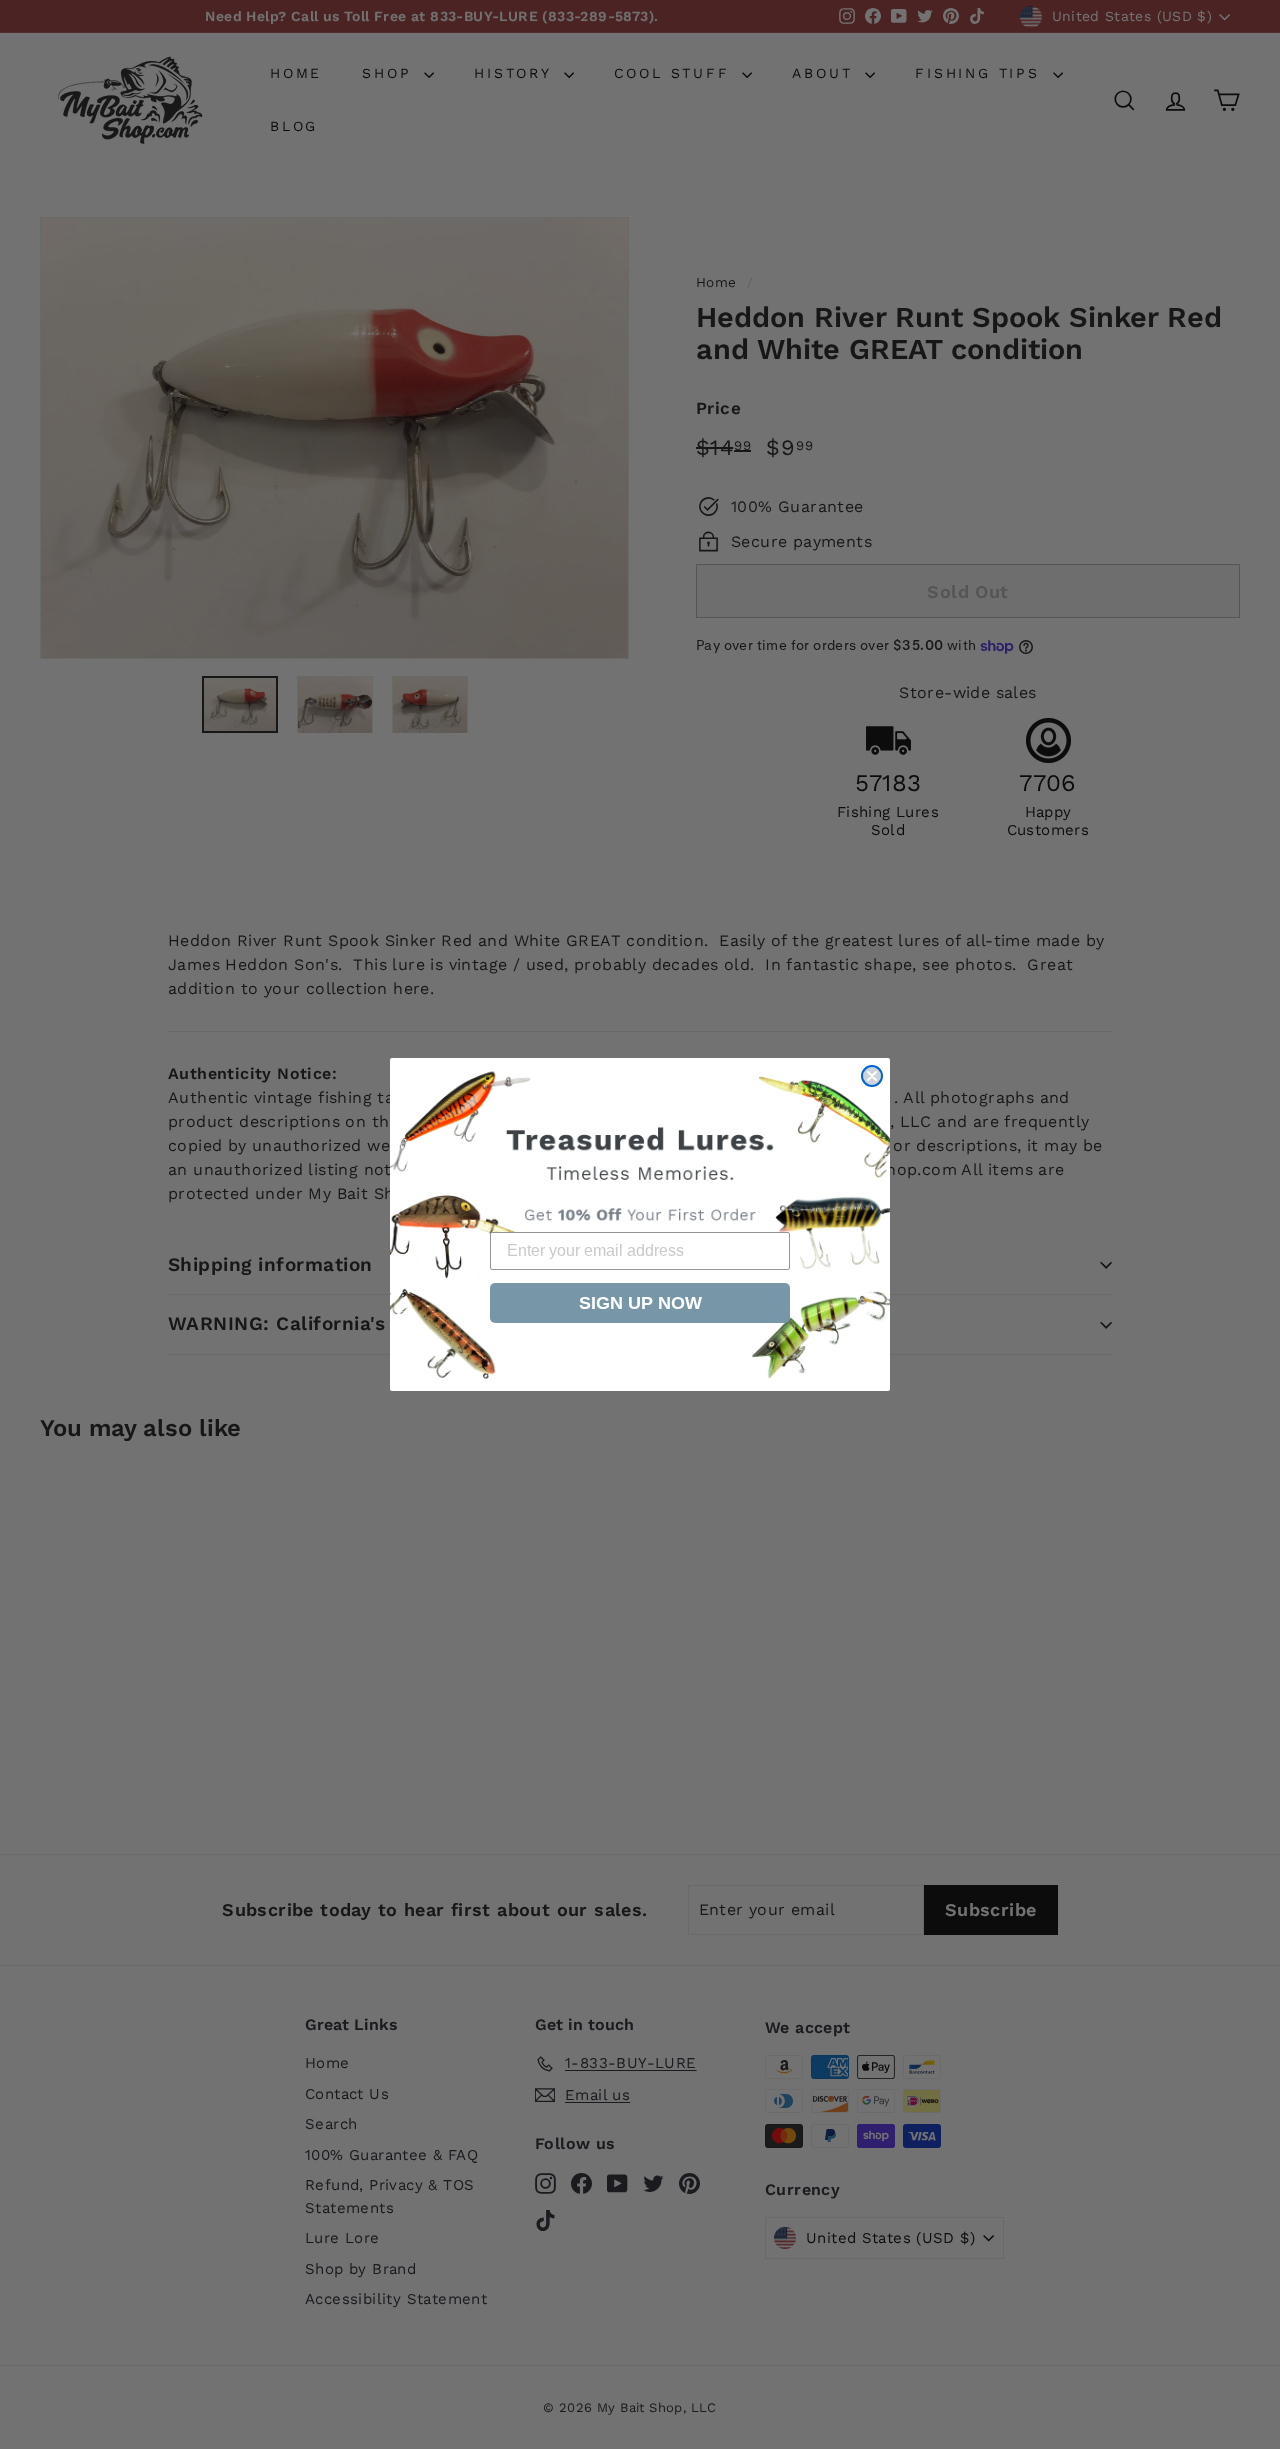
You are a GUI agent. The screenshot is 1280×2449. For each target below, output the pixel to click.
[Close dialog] (872, 1076)
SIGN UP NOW (640, 1303)
